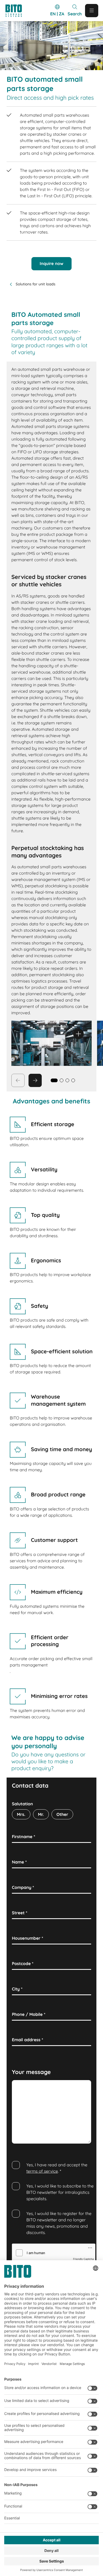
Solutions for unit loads (35, 284)
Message (22, 2086)
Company (23, 1887)
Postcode (23, 1963)
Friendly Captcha (83, 2259)
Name (19, 1862)
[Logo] (16, 11)
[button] (62, 1080)
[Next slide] (35, 1080)
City (17, 1989)
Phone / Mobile (29, 2014)
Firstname (24, 1837)
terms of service (42, 2171)
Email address (27, 2040)
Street (20, 1913)
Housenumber (27, 1938)
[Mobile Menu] (92, 11)
